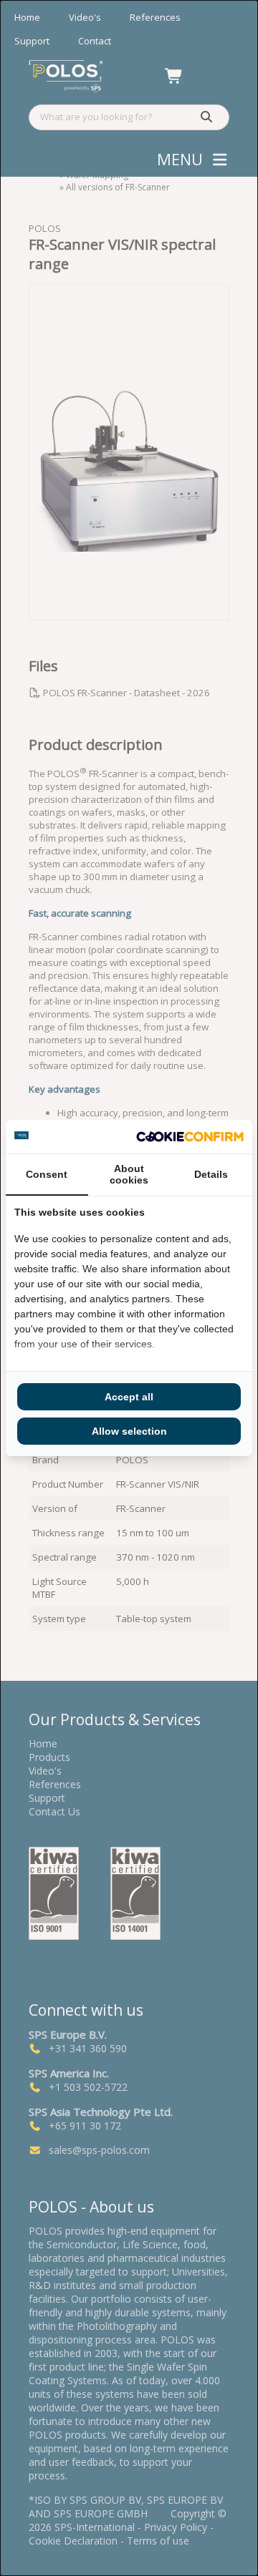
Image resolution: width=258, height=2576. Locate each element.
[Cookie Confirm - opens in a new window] (190, 1137)
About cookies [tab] (129, 1174)
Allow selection (129, 1431)
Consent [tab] (47, 1174)
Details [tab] (211, 1174)
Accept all (129, 1397)
